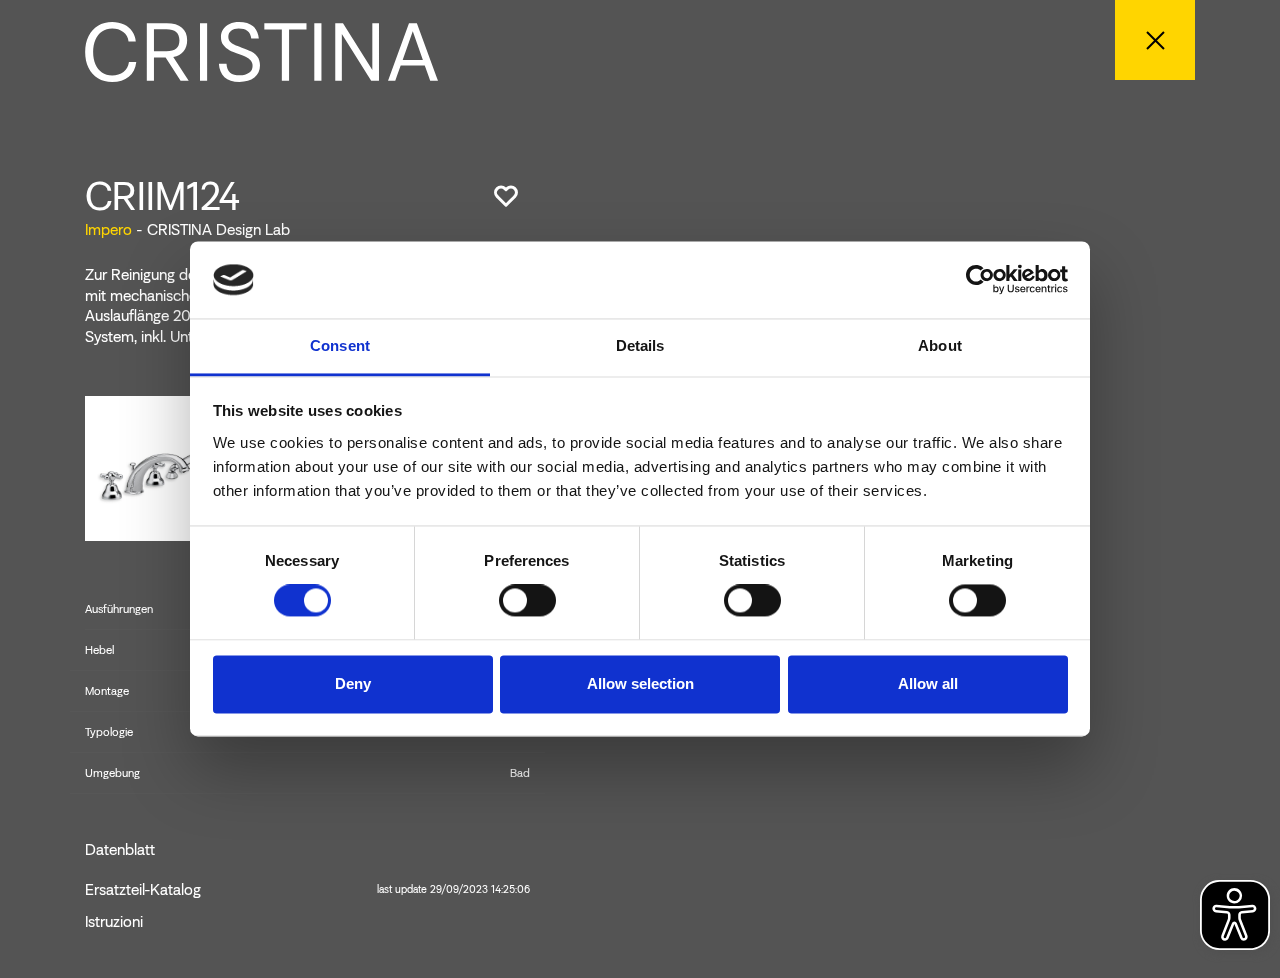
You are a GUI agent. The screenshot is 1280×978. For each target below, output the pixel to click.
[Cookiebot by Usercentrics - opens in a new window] (980, 280)
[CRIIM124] (159, 466)
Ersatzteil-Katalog (307, 890)
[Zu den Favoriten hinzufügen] (506, 196)
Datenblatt (120, 850)
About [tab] (940, 345)
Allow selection (640, 683)
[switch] (527, 601)
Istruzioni (114, 922)
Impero (108, 229)
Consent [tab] (340, 345)
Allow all (928, 683)
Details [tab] (640, 345)
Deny (353, 683)
